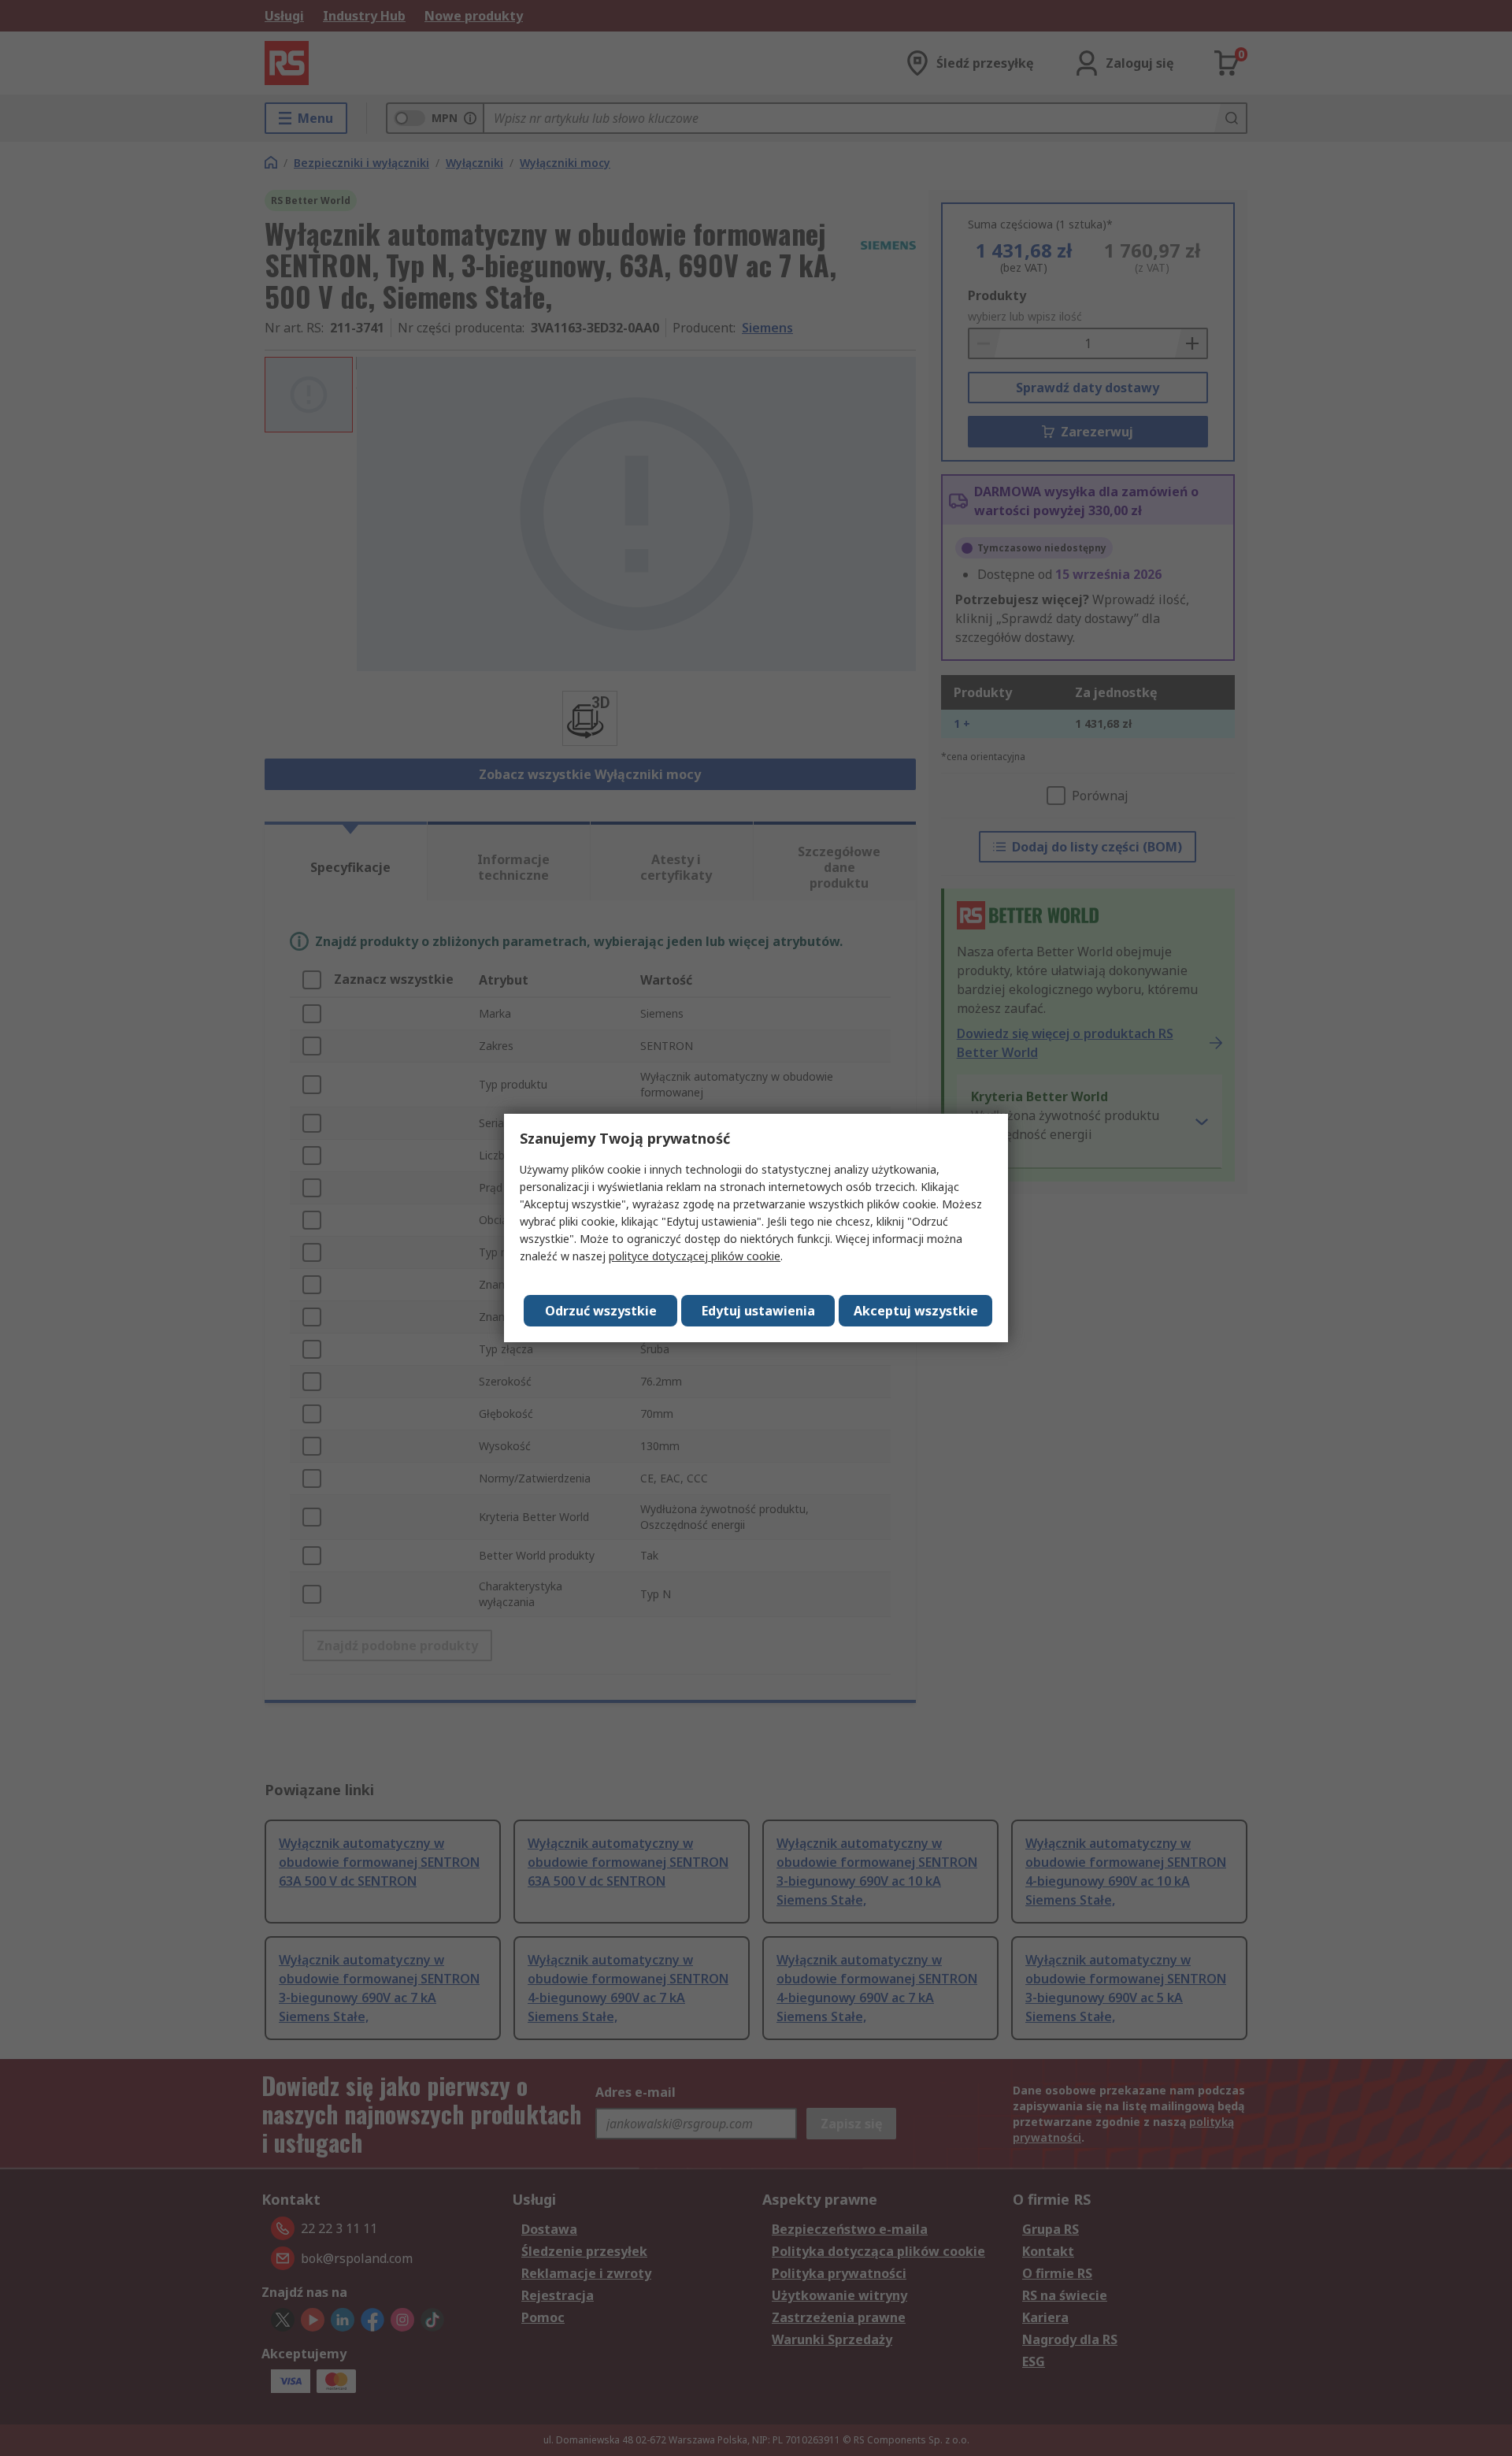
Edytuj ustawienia (758, 1311)
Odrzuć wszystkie (601, 1311)
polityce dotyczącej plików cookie (695, 1256)
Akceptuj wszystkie (916, 1311)
